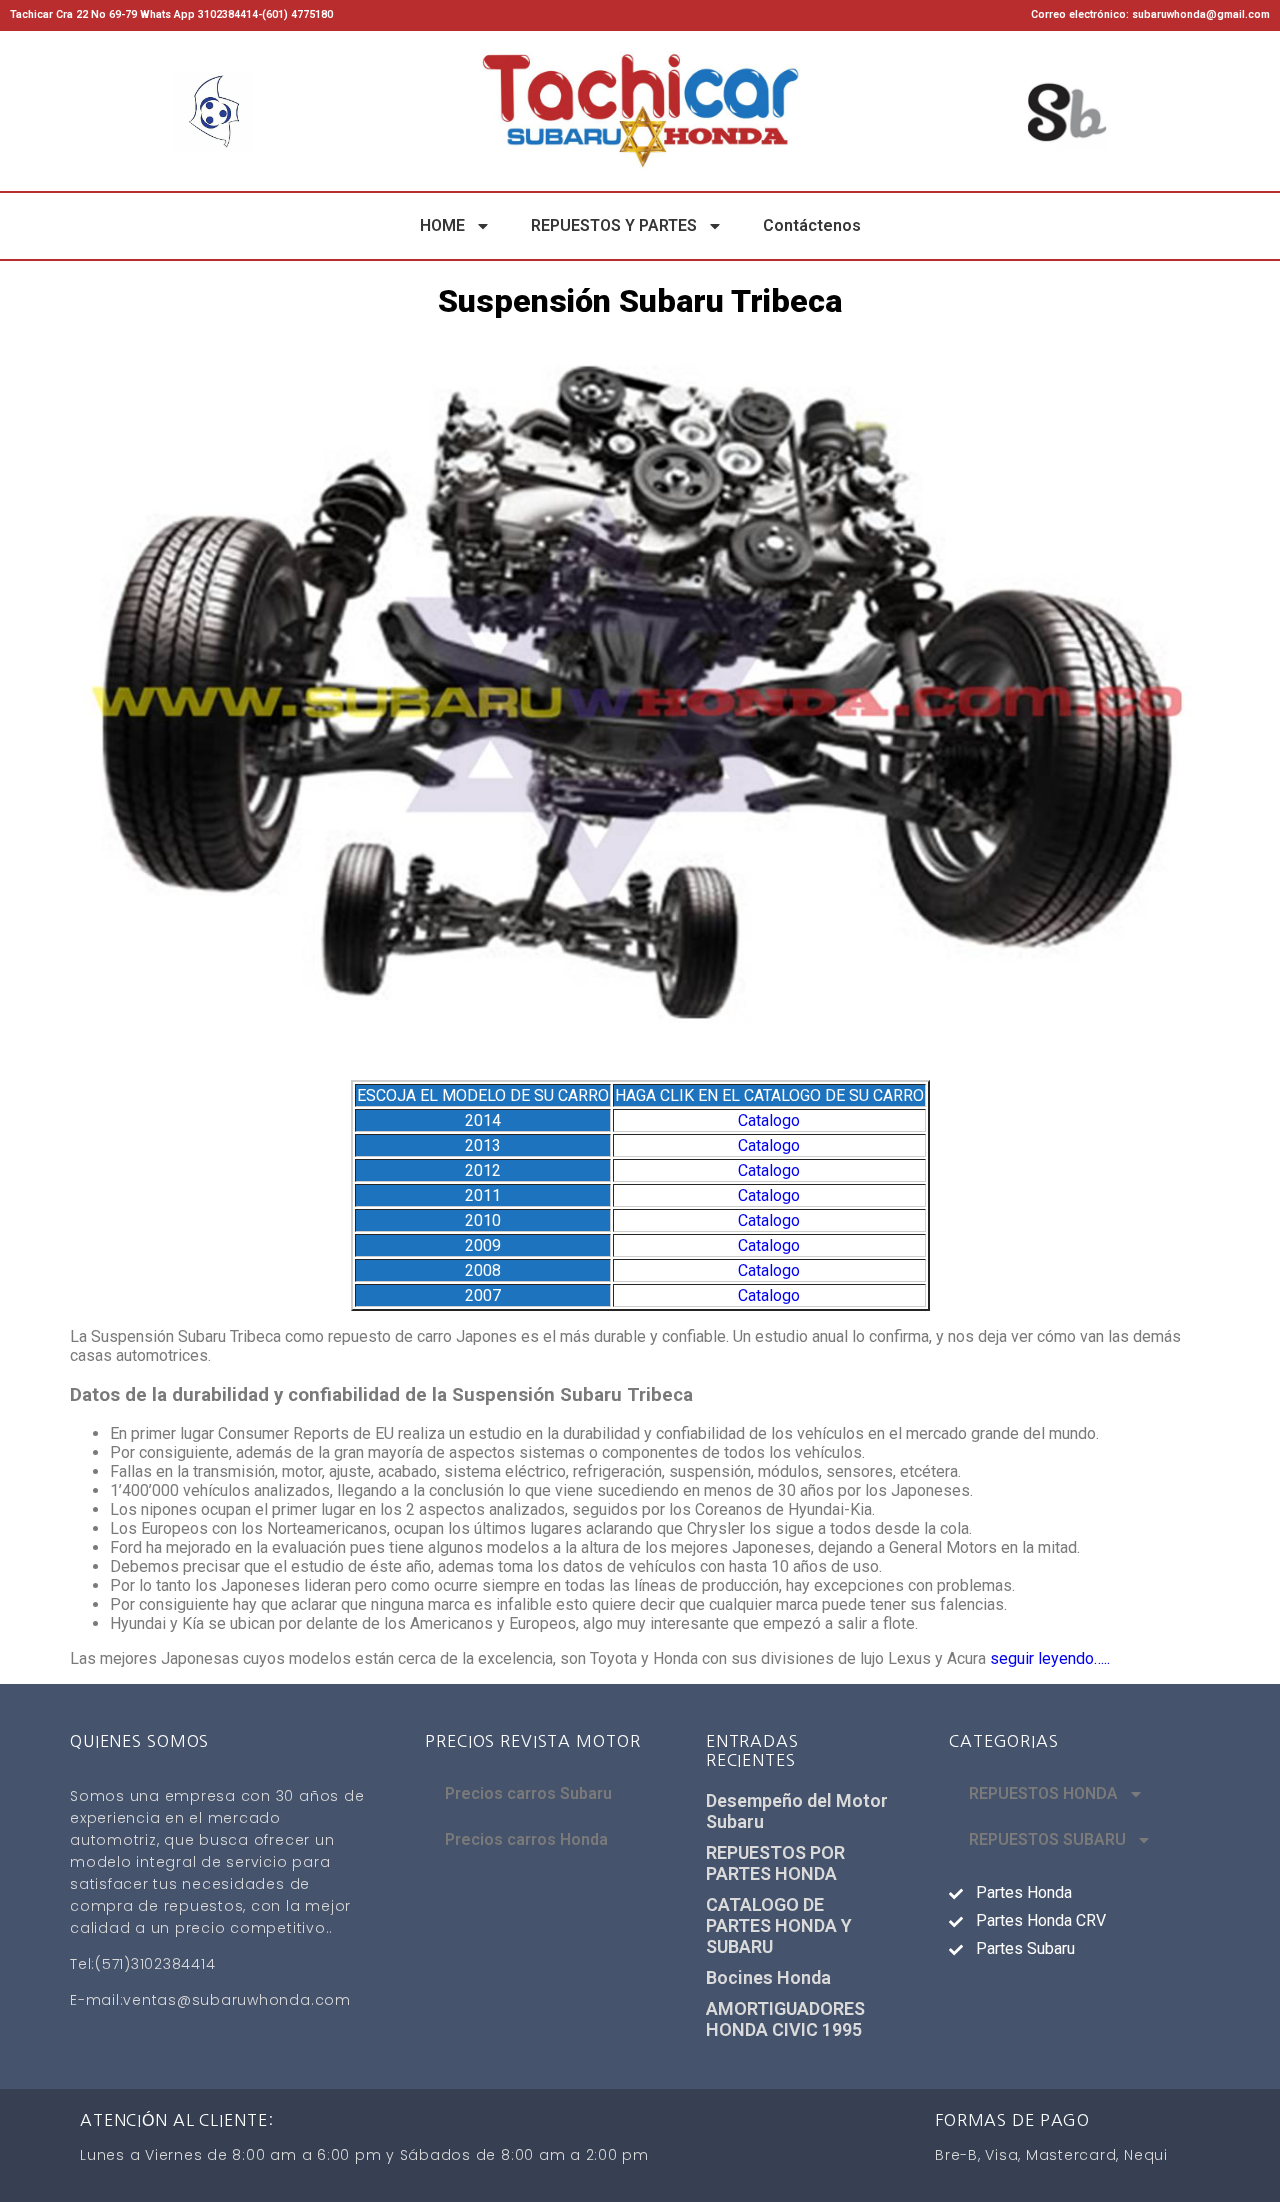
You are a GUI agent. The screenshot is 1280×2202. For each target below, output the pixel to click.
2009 (483, 1245)
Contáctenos (812, 225)
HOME (442, 225)
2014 (483, 1120)
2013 (483, 1145)
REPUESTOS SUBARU (1047, 1839)
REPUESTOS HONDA (1043, 1793)
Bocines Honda (768, 1977)
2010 (483, 1220)
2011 (483, 1195)
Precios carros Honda (526, 1839)
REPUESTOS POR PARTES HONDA (775, 1863)
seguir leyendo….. (1050, 1658)
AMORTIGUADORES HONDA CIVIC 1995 (785, 2019)
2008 (483, 1270)
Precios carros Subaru (528, 1793)
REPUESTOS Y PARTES (614, 225)
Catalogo (769, 1120)
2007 (483, 1295)
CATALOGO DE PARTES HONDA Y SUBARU (779, 1925)
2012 (483, 1170)
